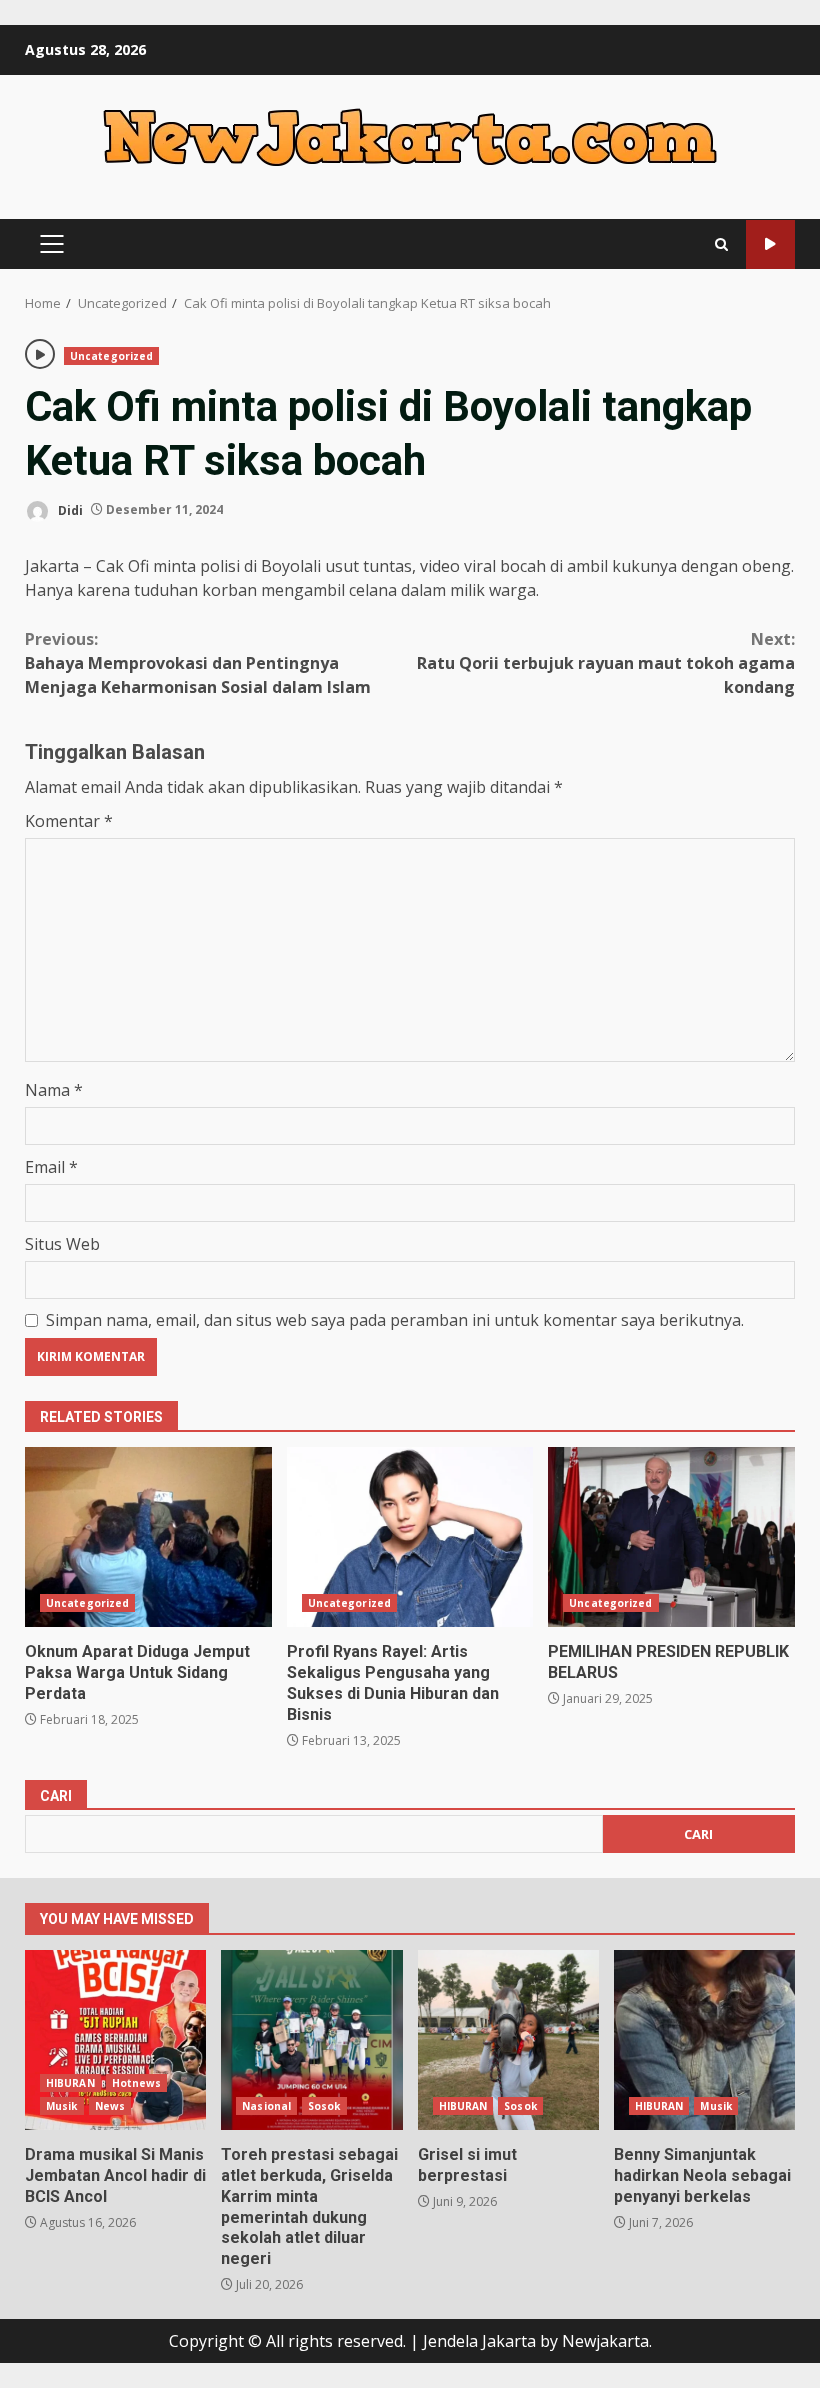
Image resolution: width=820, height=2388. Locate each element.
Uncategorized (111, 356)
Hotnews (137, 2083)
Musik (62, 2106)
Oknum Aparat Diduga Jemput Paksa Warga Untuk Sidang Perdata (148, 1537)
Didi (69, 509)
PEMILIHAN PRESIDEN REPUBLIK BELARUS (671, 1537)
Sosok (324, 2106)
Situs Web (62, 1244)
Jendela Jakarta (481, 2341)
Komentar (69, 821)
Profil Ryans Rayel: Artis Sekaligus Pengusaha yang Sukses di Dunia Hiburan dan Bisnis (410, 1537)
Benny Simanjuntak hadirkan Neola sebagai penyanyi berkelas (704, 2040)
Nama (54, 1090)
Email (51, 1167)
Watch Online (770, 244)
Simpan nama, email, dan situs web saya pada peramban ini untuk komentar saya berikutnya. (395, 1320)
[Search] (721, 244)
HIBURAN (70, 2083)
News (110, 2106)
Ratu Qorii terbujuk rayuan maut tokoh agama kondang (606, 663)
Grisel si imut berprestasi (508, 2040)
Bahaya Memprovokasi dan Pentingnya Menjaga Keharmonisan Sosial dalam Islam (198, 663)
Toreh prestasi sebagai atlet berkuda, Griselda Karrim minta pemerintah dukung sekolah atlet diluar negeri (311, 2040)
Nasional (266, 2106)
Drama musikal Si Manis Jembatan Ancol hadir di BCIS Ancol (115, 2040)
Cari (56, 1796)
